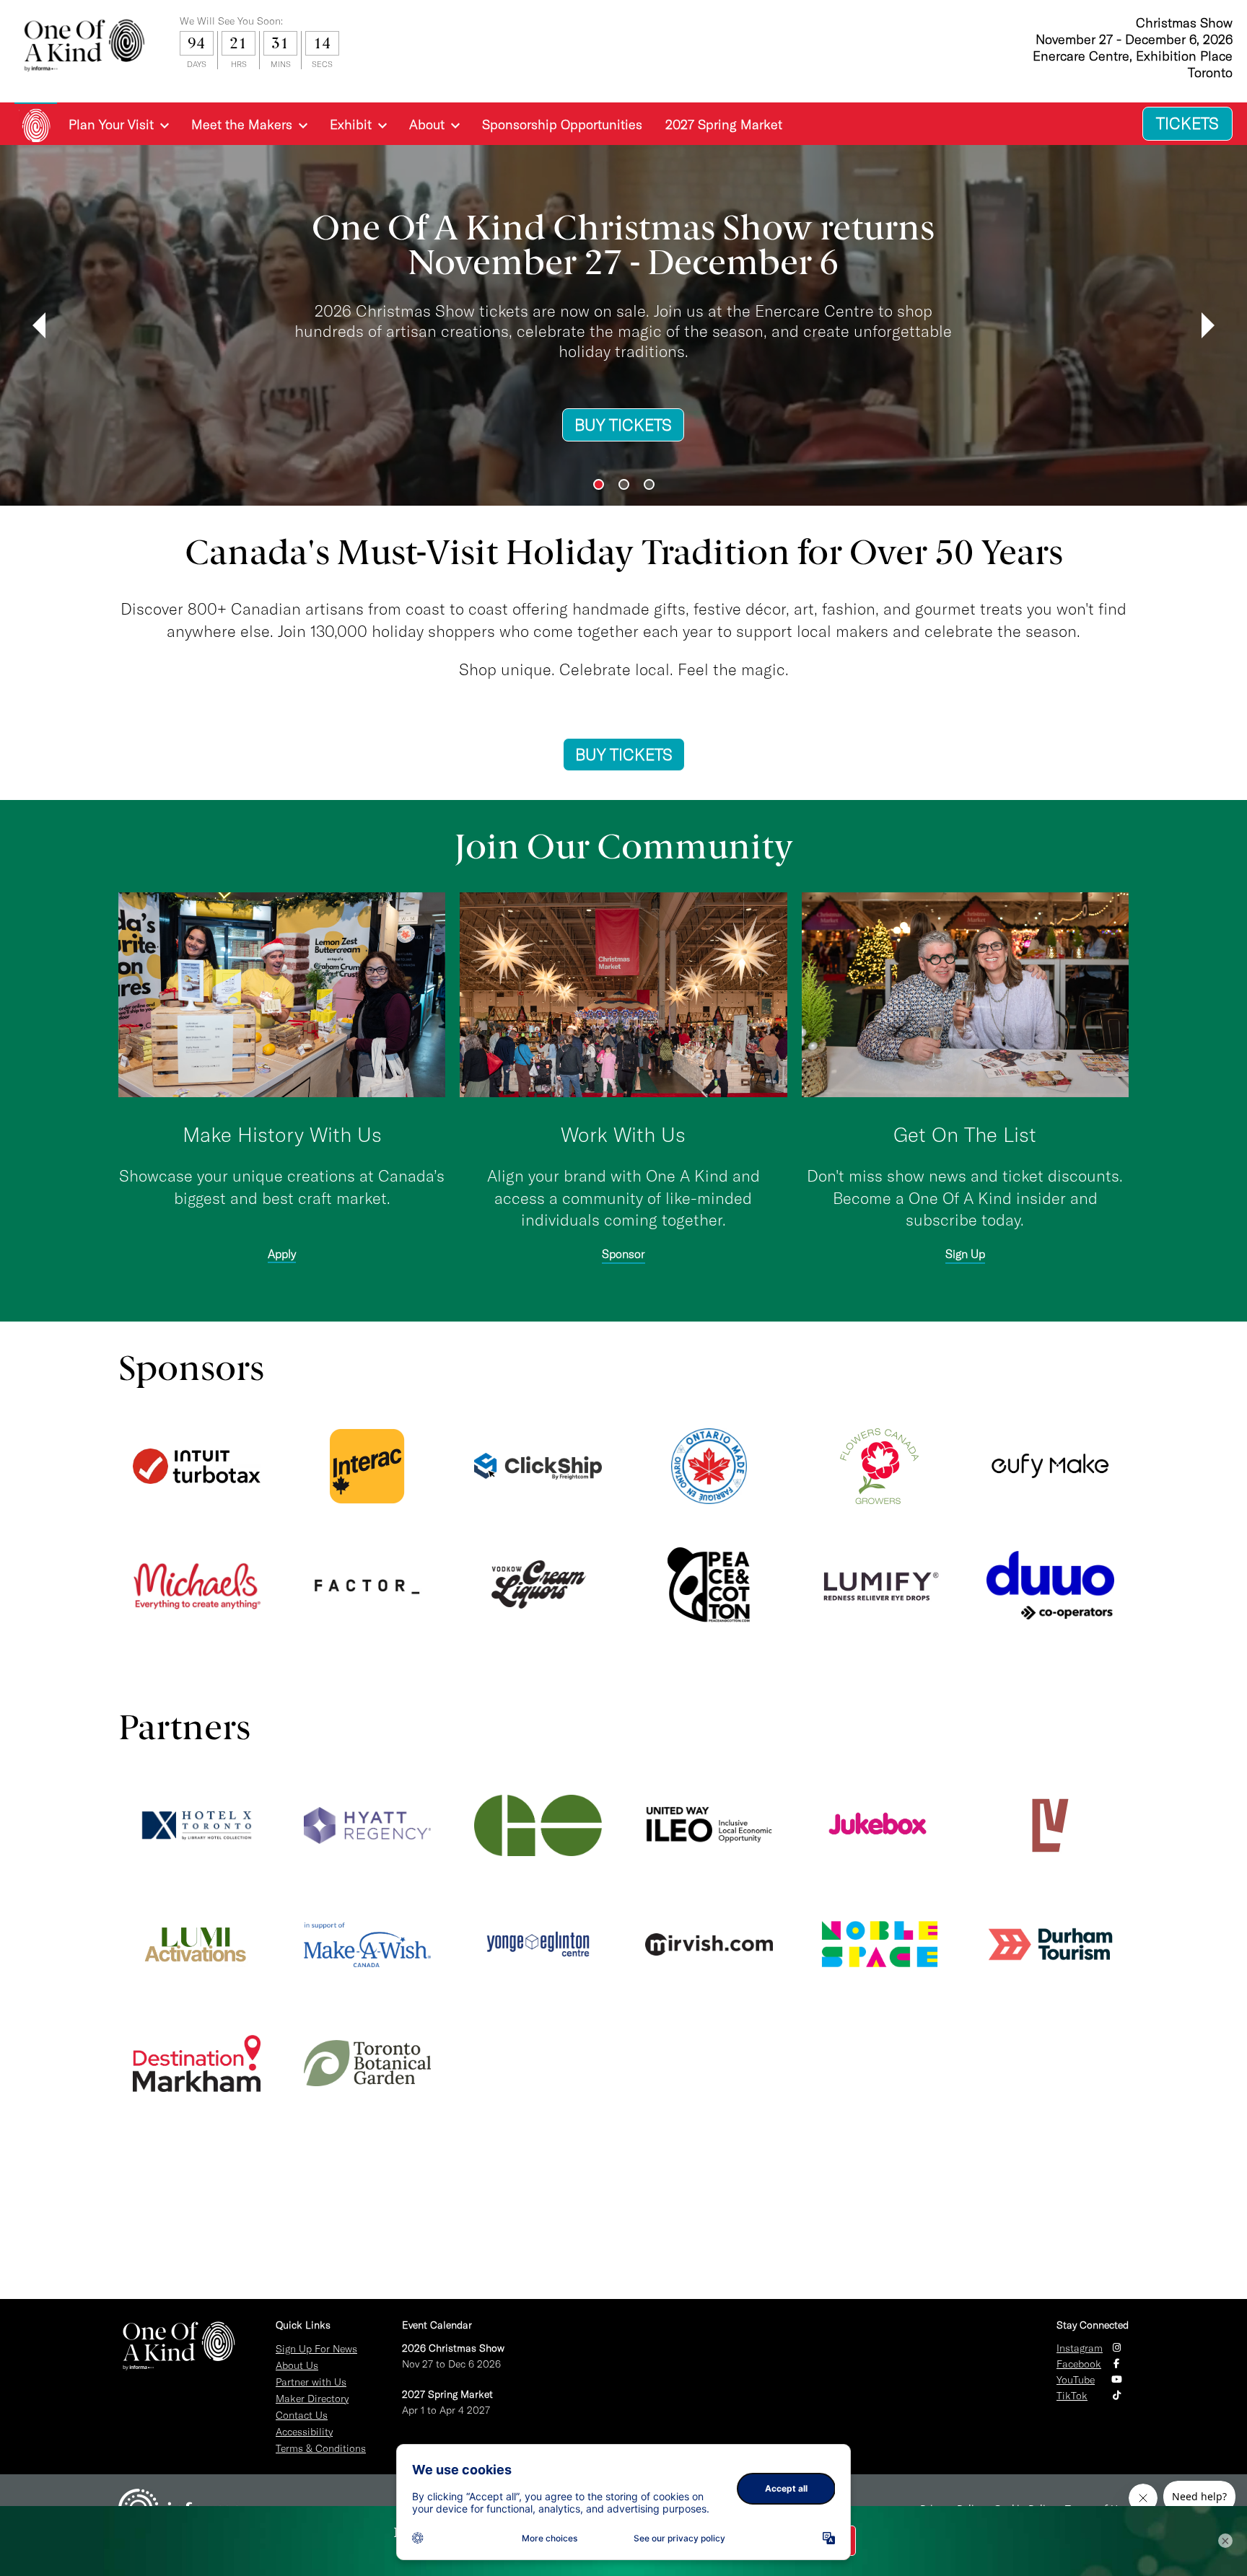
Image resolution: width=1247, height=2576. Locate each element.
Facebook (1079, 2364)
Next (1208, 325)
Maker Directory (312, 2399)
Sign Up (965, 1254)
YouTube (1076, 2380)
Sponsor (623, 1254)
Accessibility (304, 2432)
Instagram (1080, 2348)
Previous (39, 325)
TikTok (1072, 2396)
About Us (297, 2365)
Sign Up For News (316, 2349)
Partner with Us (311, 2382)
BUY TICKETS (311, 446)
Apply (282, 1254)
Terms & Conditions (321, 2448)
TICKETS (1187, 123)
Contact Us (302, 2415)
